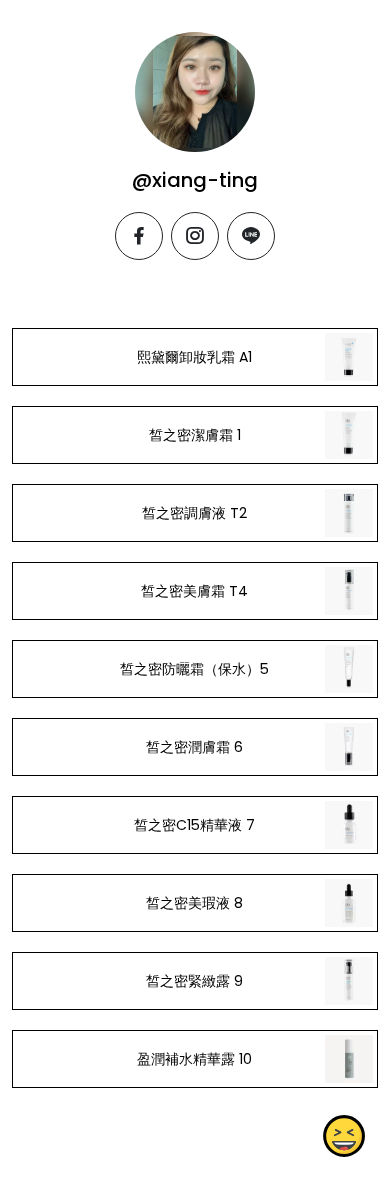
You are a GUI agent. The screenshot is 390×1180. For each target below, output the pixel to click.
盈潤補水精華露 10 (194, 1059)
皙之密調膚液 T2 (194, 513)
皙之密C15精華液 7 (194, 825)
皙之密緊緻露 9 (194, 981)
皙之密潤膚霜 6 (194, 747)
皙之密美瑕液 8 (194, 903)
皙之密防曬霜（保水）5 (194, 669)
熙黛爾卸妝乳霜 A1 (194, 357)
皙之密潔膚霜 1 (195, 435)
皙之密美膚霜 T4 (194, 591)
